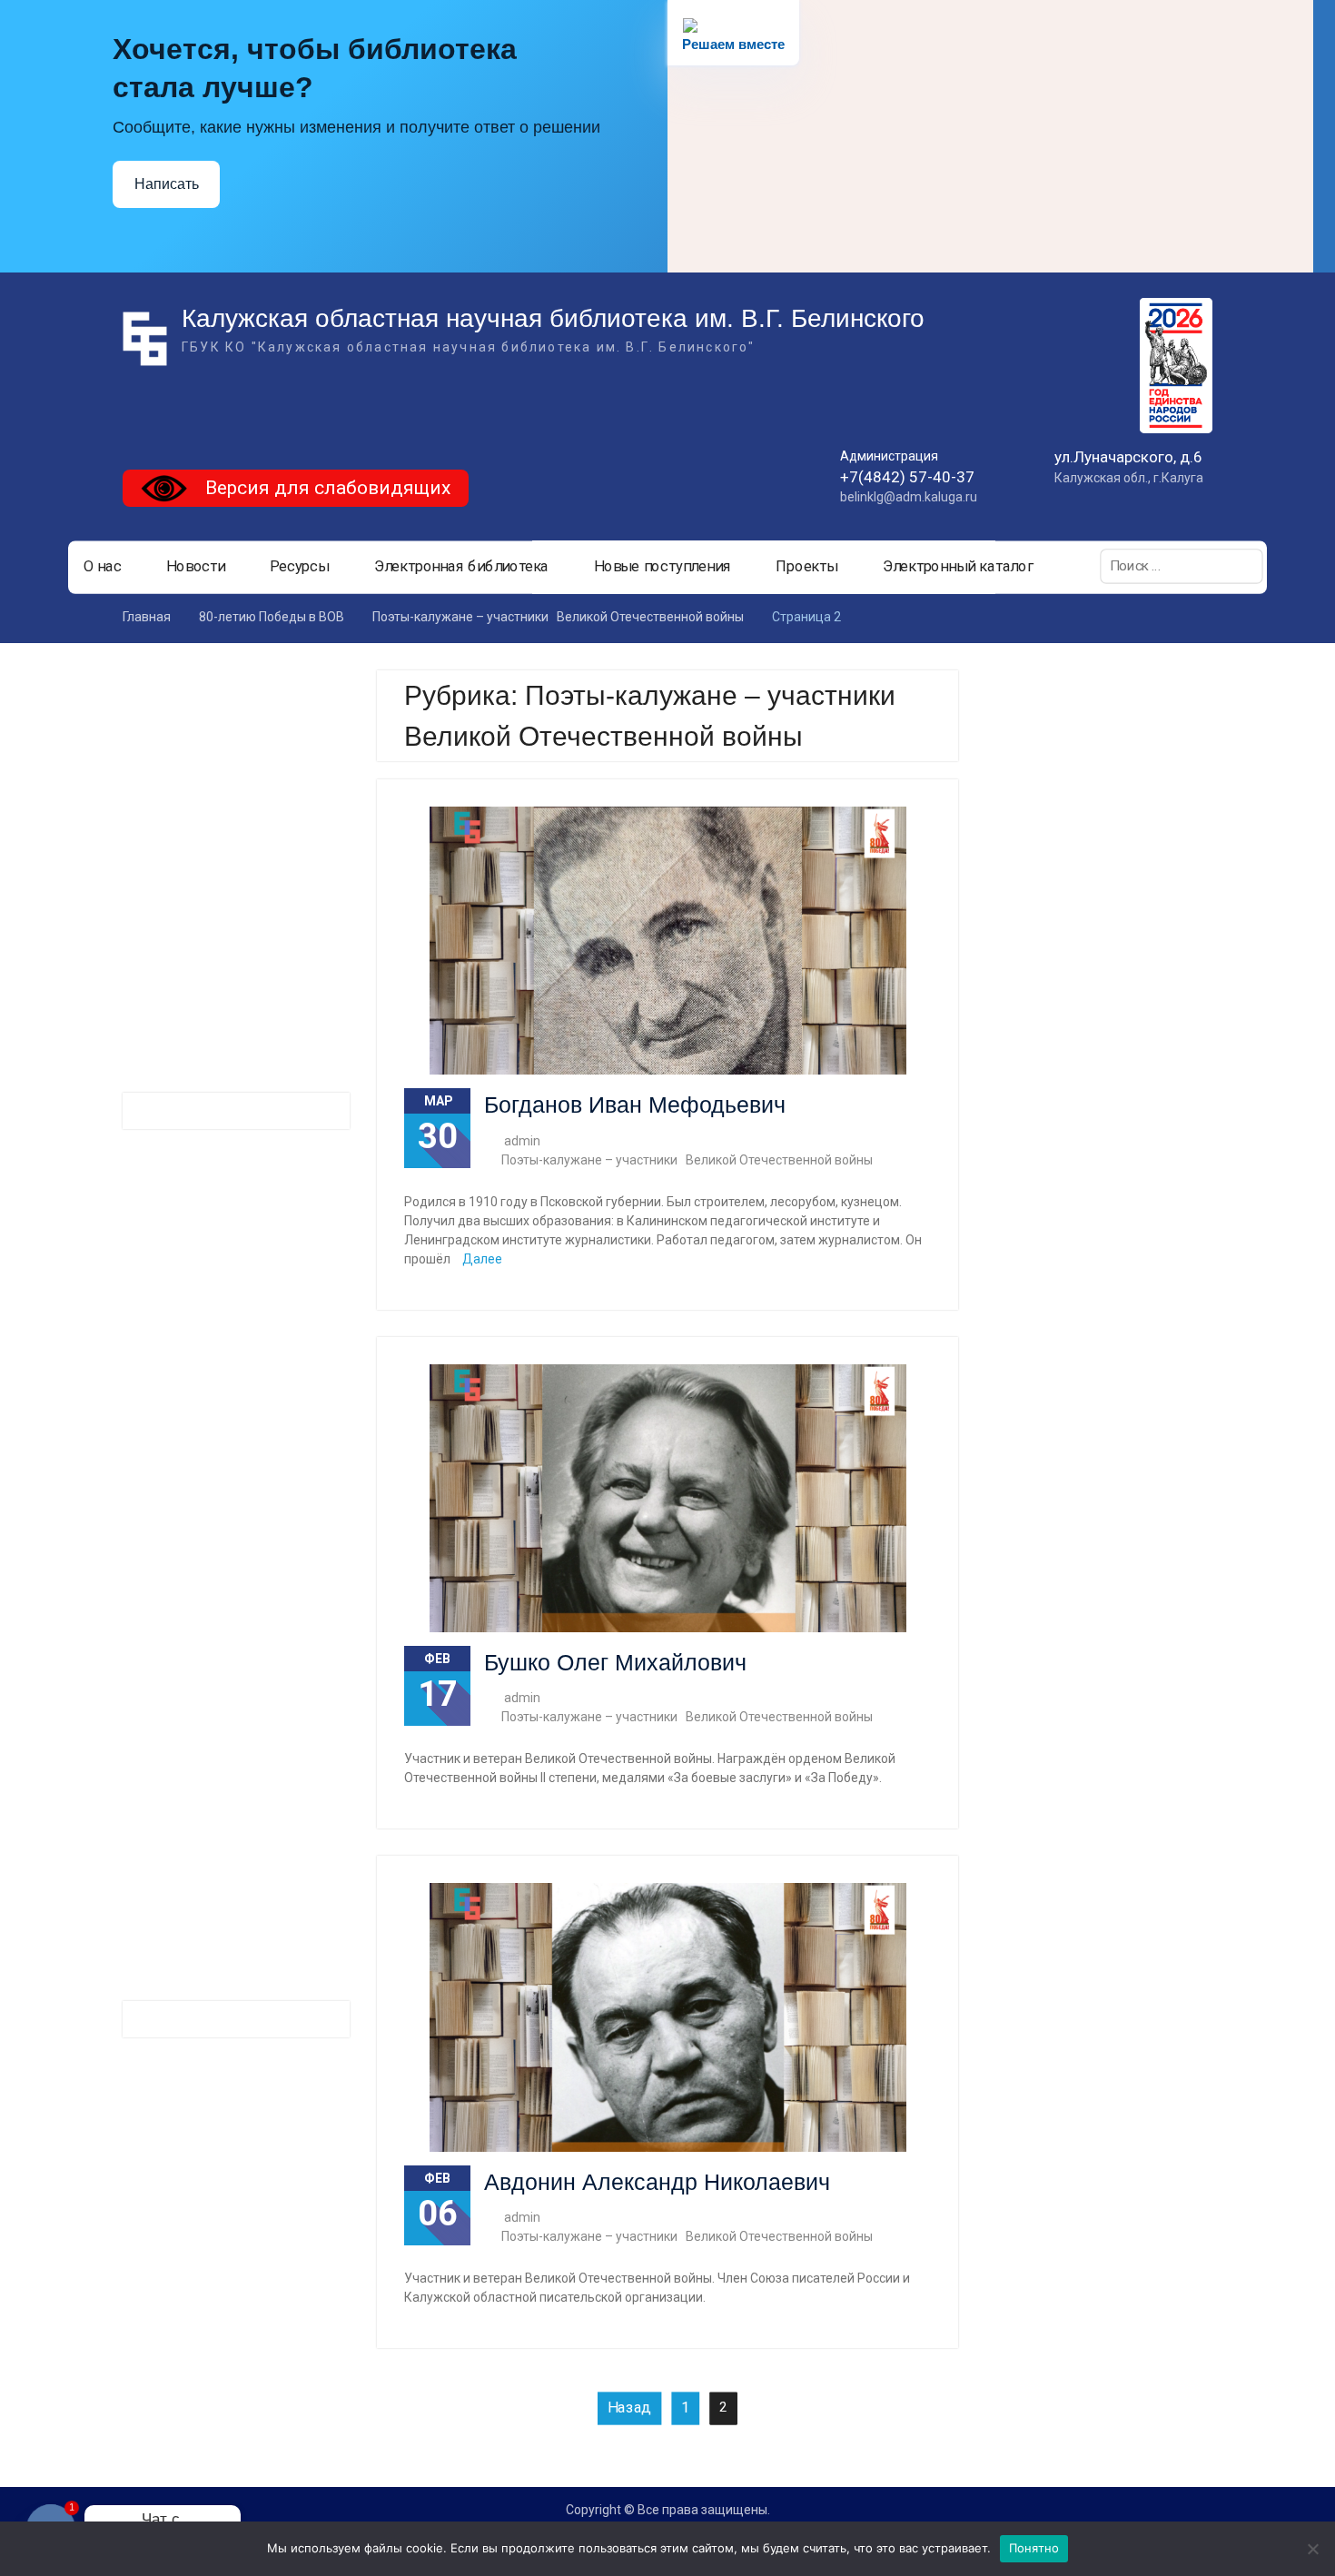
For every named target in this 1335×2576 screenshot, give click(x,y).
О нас (103, 567)
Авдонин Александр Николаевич (657, 2182)
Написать (167, 184)
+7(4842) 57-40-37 (907, 477)
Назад (629, 2408)
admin (522, 1141)
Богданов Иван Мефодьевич (635, 1105)
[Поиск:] (1182, 566)
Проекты (806, 567)
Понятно (1034, 2548)
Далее (482, 1259)
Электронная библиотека (462, 567)
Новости (196, 567)
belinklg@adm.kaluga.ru (909, 497)
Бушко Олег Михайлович (615, 1662)
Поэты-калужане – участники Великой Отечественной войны (687, 1160)
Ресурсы (299, 567)
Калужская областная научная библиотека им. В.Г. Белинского (553, 318)
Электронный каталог (958, 567)
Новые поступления (663, 567)
